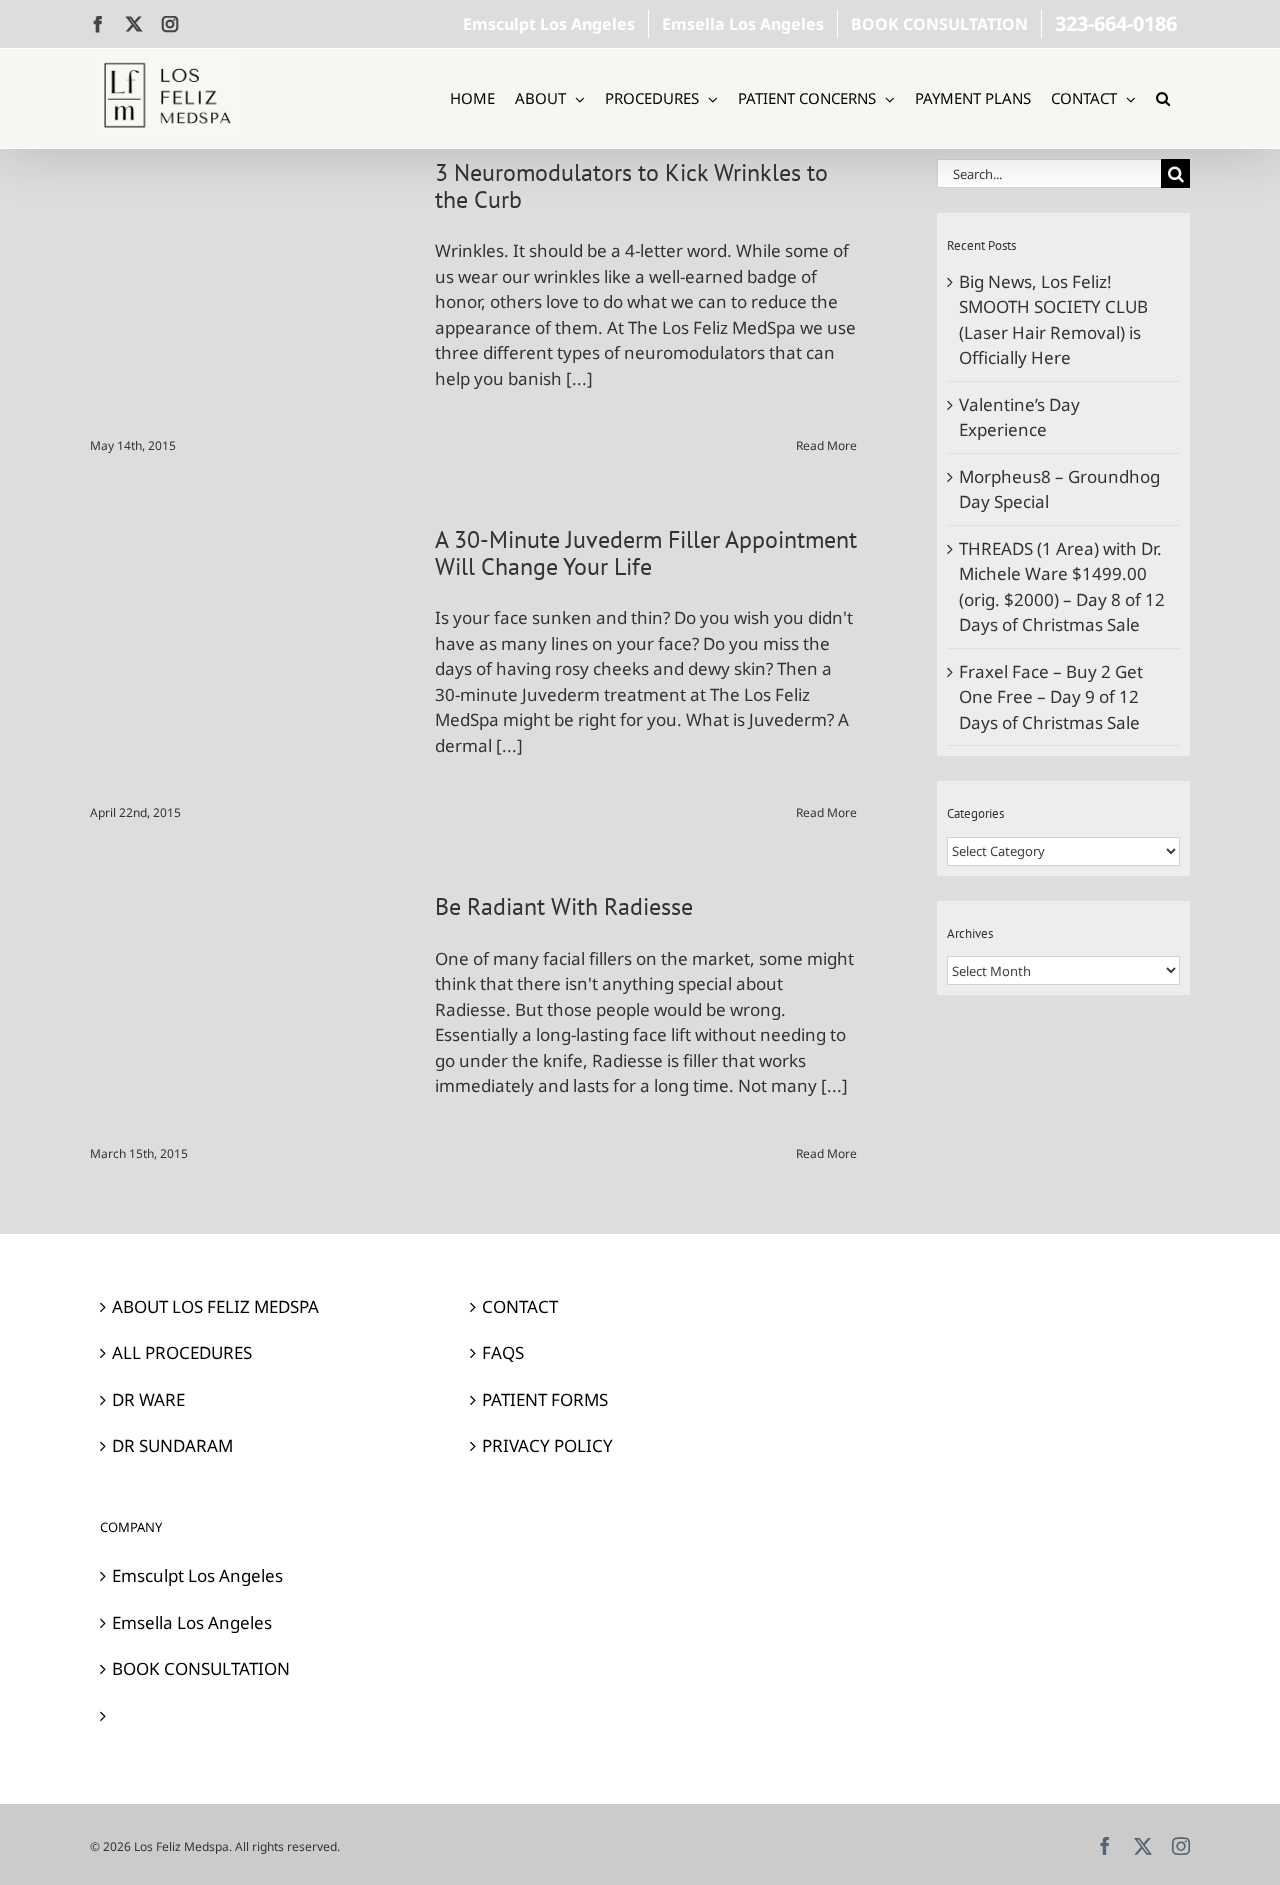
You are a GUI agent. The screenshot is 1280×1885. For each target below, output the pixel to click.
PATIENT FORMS (545, 1399)
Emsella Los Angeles (192, 1622)
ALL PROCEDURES (182, 1352)
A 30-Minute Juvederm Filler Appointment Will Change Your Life (646, 553)
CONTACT (520, 1306)
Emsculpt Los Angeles (197, 1575)
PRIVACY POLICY (547, 1445)
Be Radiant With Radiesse (564, 906)
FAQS (503, 1352)
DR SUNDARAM (172, 1445)
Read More (826, 445)
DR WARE (148, 1399)
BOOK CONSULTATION (201, 1668)
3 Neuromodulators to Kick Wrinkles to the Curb (631, 186)
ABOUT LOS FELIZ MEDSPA (215, 1306)
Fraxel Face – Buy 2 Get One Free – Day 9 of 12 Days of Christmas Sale (1051, 697)
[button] (1163, 98)
